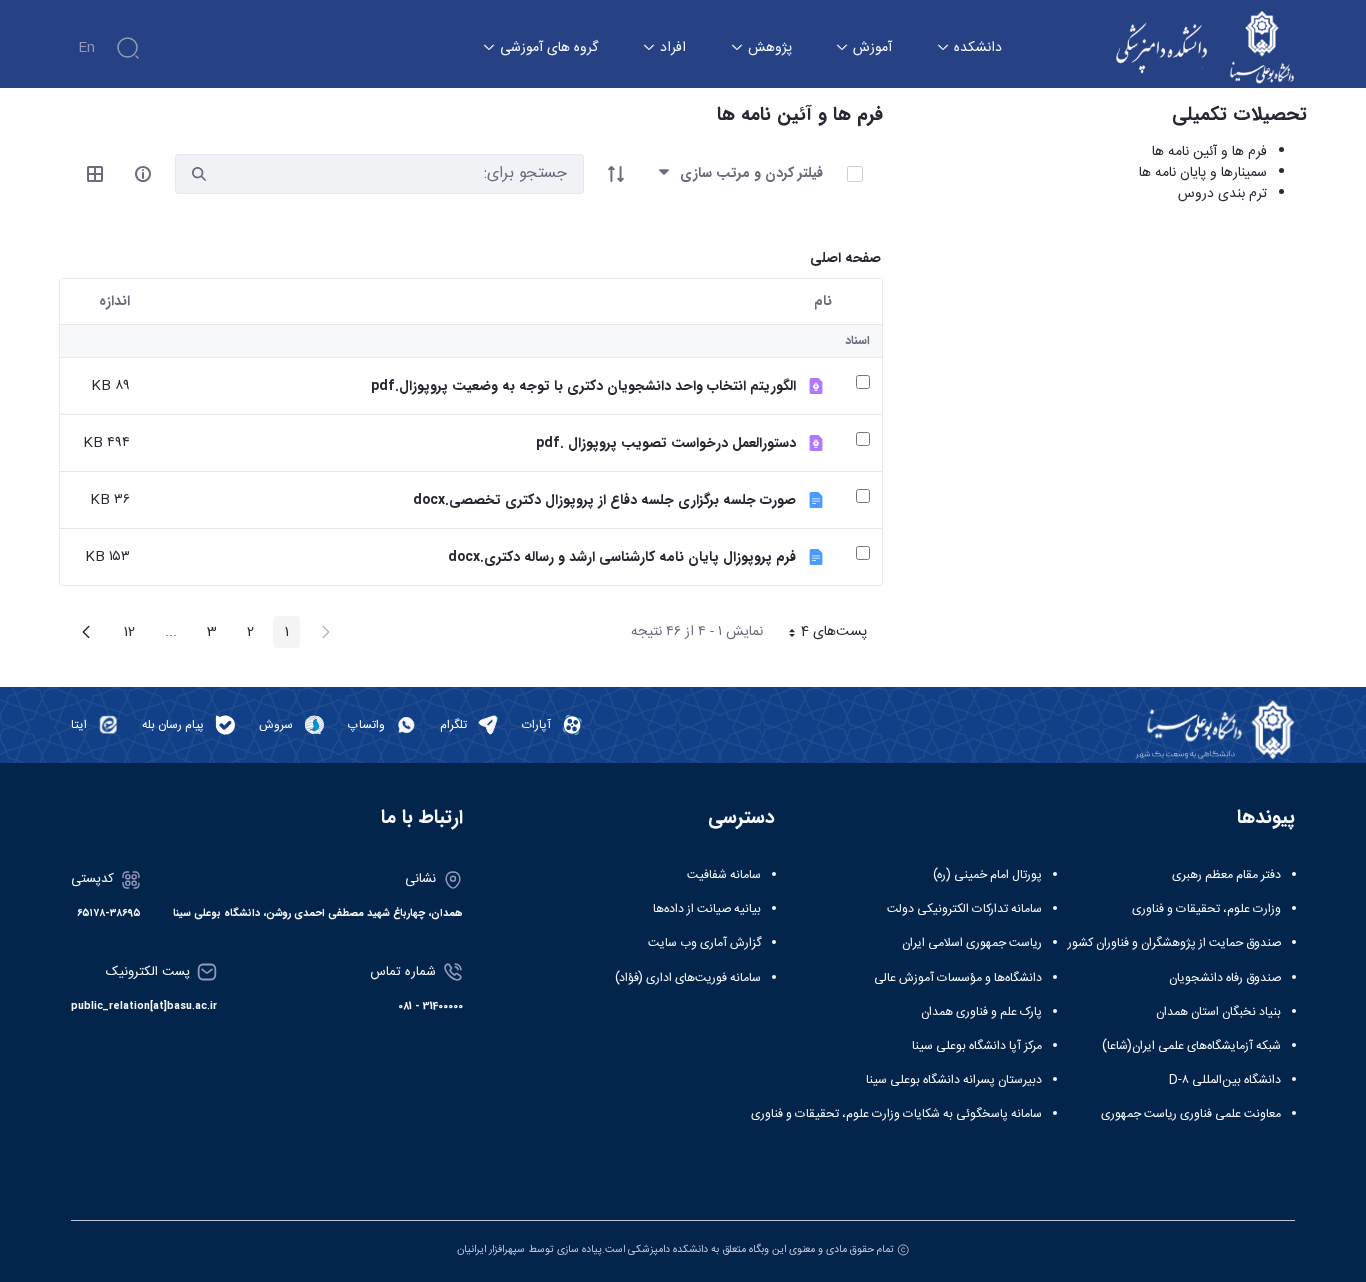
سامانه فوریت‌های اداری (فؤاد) (688, 978)
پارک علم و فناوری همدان (981, 1012)
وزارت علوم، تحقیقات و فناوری (1206, 909)
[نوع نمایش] (95, 174)
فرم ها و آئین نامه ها (1209, 152)
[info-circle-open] (143, 174)
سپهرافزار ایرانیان (491, 1249)
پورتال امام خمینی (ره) (987, 875)
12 (123, 634)
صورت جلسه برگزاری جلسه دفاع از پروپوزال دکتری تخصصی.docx (604, 500)
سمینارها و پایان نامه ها (1203, 173)
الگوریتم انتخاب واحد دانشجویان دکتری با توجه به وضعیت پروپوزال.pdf (583, 386)
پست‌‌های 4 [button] (820, 634)
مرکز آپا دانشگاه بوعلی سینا (977, 1046)
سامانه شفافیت (724, 875)
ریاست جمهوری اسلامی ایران (972, 943)
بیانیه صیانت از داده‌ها (707, 909)
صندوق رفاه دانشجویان (1225, 978)
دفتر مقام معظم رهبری (1226, 875)
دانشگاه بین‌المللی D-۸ (1225, 1080)
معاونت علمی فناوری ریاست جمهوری (1191, 1114)
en (86, 48)
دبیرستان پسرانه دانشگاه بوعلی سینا (954, 1080)
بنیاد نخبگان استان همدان (1218, 1012)
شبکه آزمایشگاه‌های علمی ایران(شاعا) (1191, 1046)
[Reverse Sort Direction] (616, 174)
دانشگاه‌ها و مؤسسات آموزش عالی (958, 978)
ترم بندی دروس (1222, 194)
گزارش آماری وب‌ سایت (704, 943)
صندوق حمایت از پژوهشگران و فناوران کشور (1174, 943)
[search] (199, 174)
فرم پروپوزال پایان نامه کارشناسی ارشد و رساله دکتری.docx (622, 557)
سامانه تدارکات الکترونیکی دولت (964, 909)
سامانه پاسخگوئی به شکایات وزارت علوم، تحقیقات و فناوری (896, 1114)
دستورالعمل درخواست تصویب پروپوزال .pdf (666, 443)
